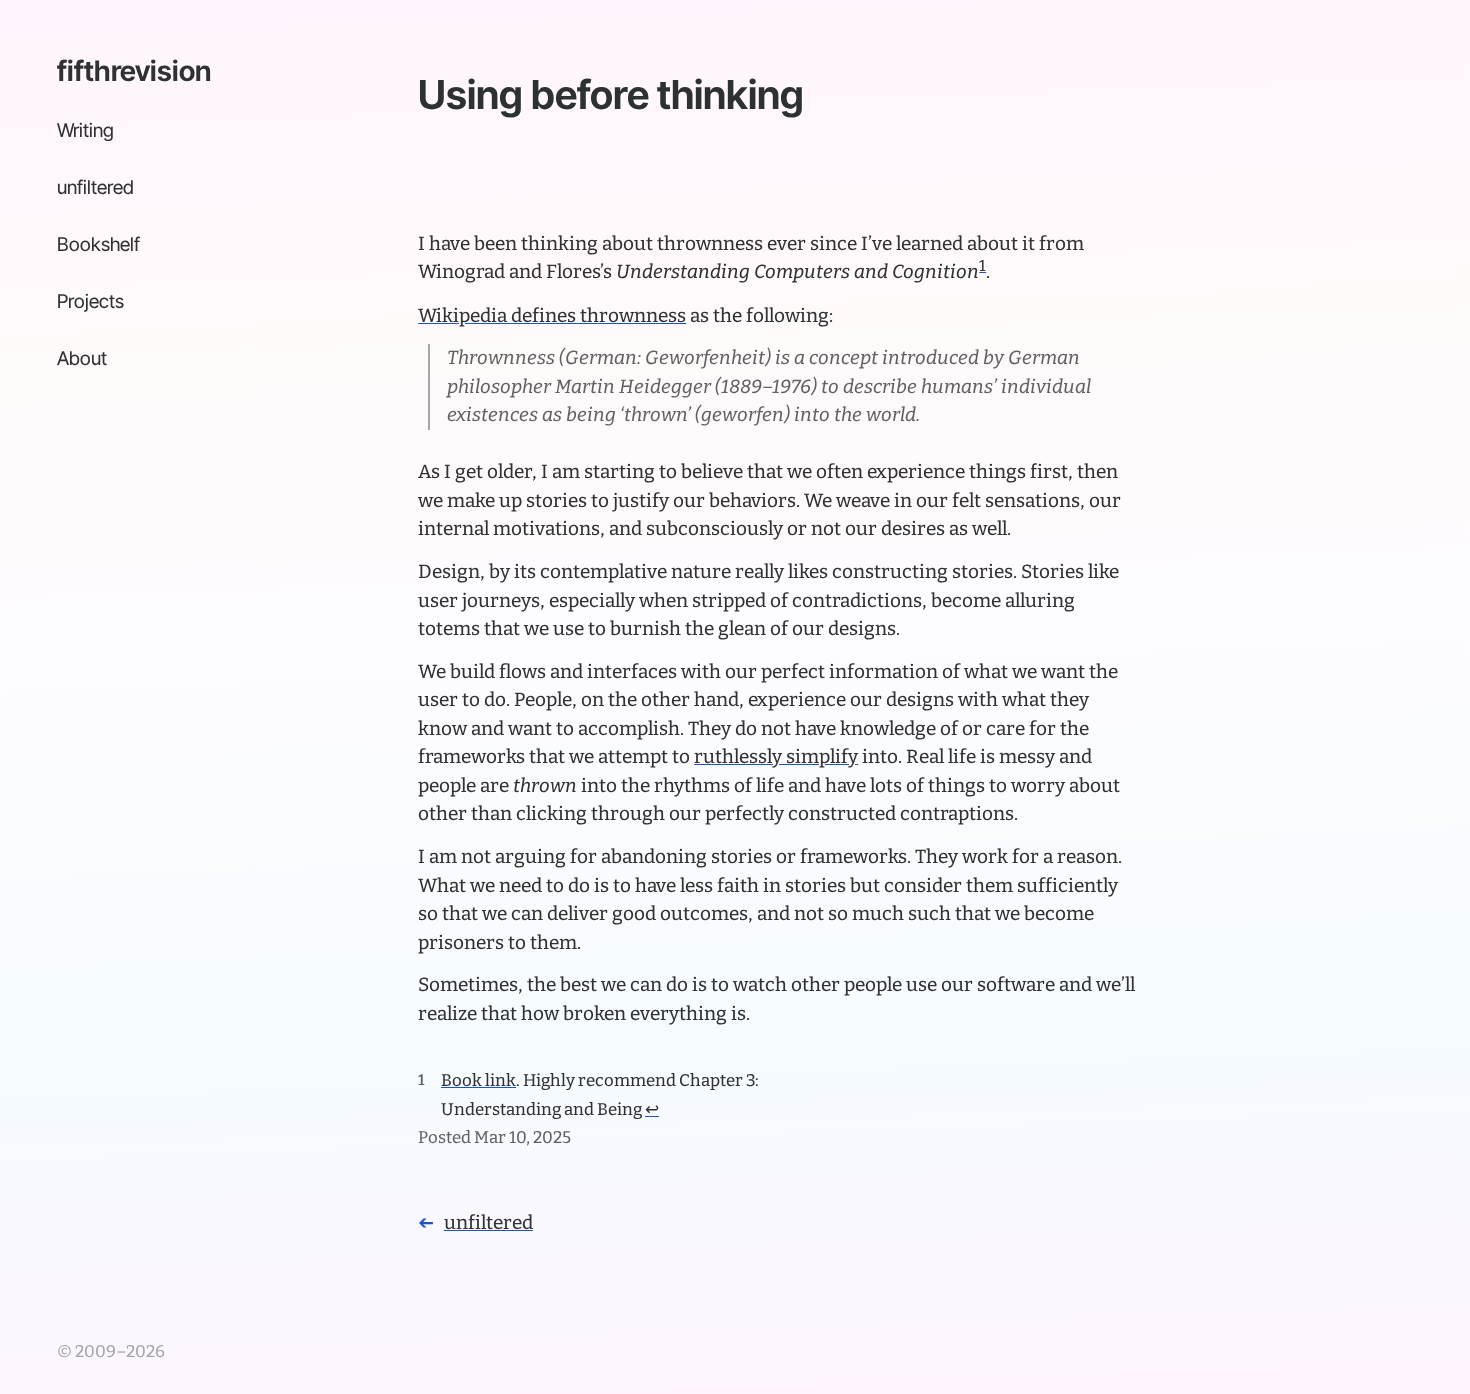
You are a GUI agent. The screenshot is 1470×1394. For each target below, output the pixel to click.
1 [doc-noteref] (982, 265)
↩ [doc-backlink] (652, 1109)
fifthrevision (134, 71)
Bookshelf (98, 244)
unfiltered (95, 187)
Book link (478, 1080)
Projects (90, 301)
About (82, 358)
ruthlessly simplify (776, 756)
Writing (85, 130)
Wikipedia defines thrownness (552, 315)
